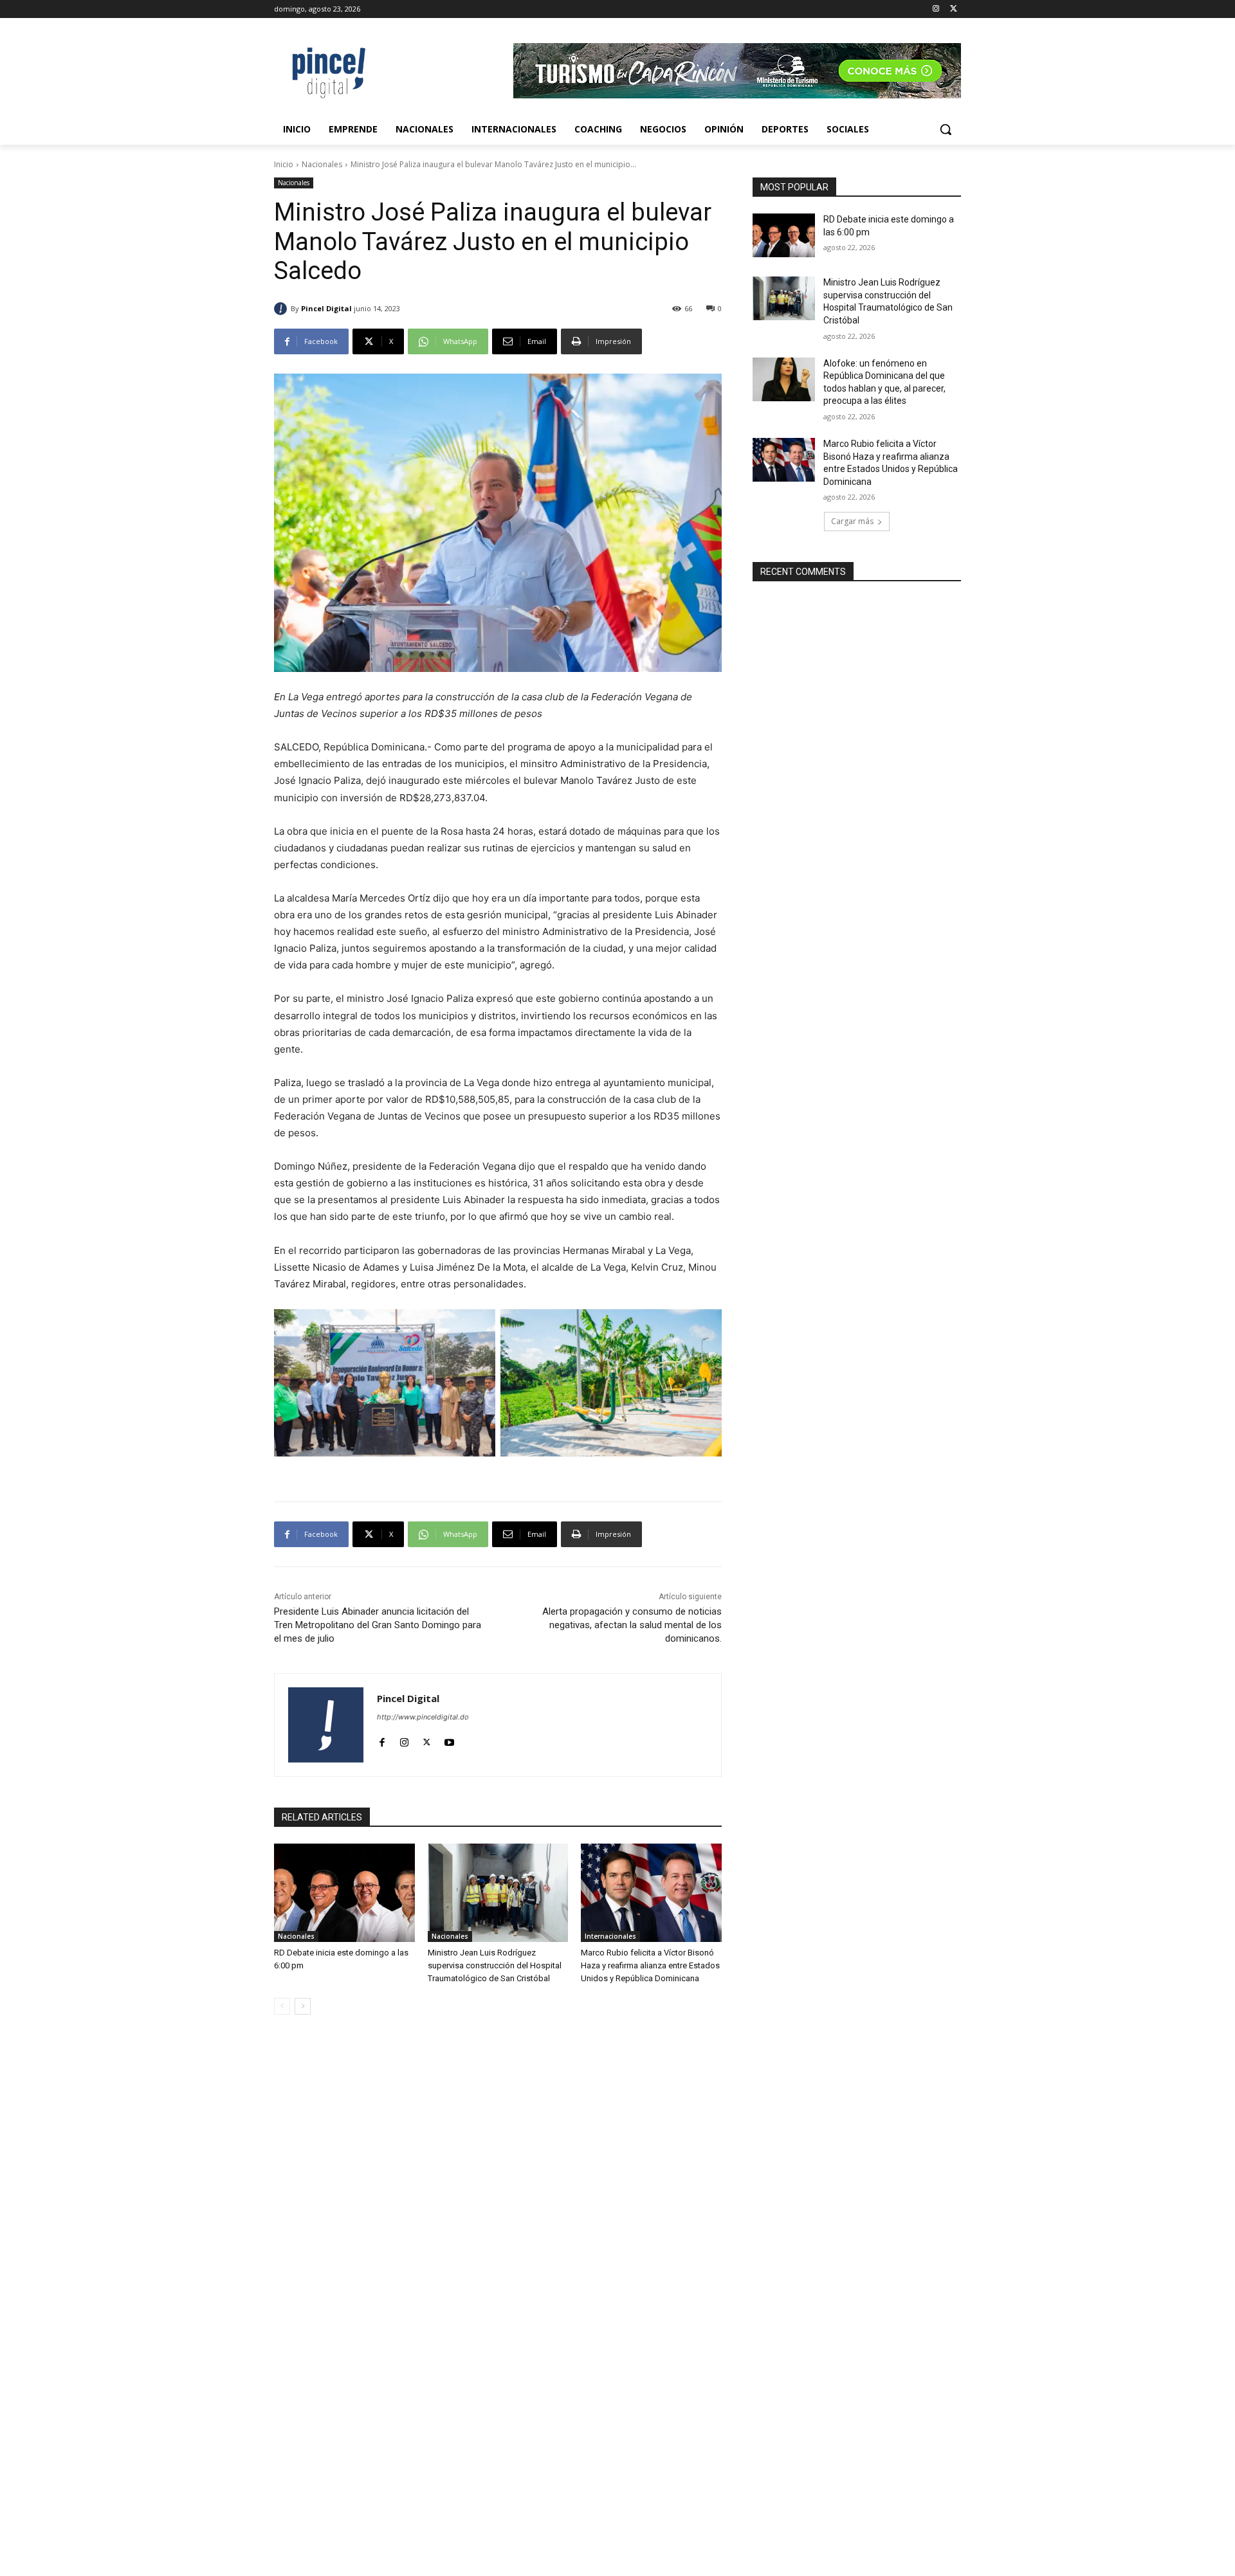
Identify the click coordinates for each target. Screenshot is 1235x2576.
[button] (946, 129)
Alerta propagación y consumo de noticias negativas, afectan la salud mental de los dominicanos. (632, 1625)
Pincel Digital (326, 308)
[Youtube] (449, 1739)
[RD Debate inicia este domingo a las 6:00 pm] (344, 1893)
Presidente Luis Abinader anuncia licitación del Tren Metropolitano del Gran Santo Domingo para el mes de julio (378, 1625)
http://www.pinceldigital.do (423, 1717)
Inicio (284, 164)
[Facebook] (382, 1739)
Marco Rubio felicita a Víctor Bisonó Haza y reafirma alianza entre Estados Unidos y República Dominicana (650, 1965)
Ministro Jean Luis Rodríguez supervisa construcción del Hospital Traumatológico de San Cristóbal (495, 1965)
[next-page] (303, 2006)
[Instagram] (936, 9)
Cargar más (852, 521)
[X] (954, 9)
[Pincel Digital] (282, 309)
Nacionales (322, 164)
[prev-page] (282, 2006)
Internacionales (610, 1936)
